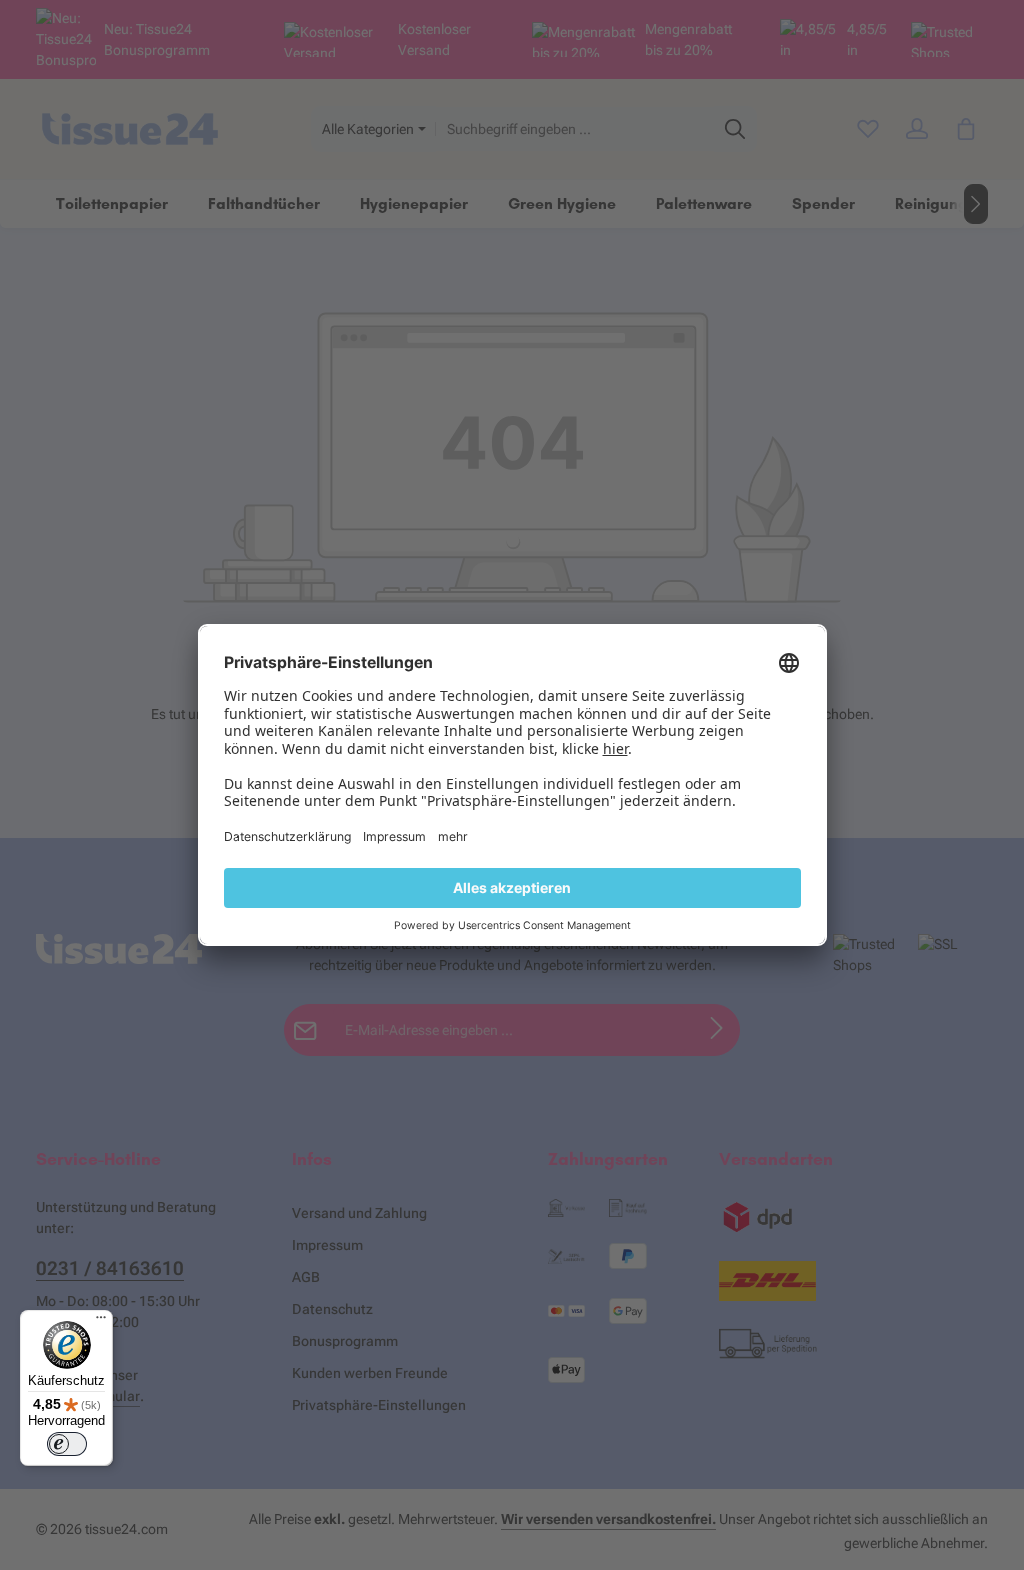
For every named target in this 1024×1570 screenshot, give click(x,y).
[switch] (67, 1444)
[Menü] (101, 1322)
